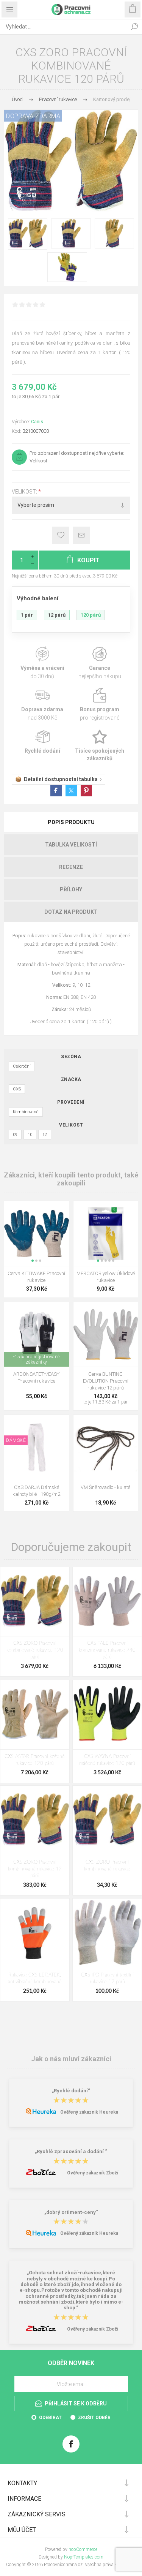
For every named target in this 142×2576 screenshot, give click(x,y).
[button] (33, 1261)
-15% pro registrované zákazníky (37, 1359)
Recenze (71, 867)
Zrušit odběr (94, 2418)
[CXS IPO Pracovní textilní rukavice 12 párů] (107, 1933)
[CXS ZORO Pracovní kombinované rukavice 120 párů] (35, 1602)
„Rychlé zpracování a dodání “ (71, 2152)
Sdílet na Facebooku (56, 791)
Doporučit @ (81, 535)
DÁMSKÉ (16, 1440)
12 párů (57, 615)
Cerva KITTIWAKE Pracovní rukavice (36, 1277)
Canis (37, 422)
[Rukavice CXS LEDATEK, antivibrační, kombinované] (35, 1933)
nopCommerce (83, 2549)
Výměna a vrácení (42, 663)
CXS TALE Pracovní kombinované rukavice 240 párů (107, 1650)
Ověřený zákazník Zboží (93, 2173)
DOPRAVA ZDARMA (33, 116)
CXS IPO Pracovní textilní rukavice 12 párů (107, 1979)
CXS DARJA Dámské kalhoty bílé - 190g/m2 (36, 1491)
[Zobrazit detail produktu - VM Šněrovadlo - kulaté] (106, 1447)
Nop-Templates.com (84, 2557)
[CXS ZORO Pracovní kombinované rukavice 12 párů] (35, 1820)
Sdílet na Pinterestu (86, 791)
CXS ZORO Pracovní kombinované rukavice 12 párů (35, 1869)
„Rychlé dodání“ (71, 2091)
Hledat (134, 27)
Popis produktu (71, 822)
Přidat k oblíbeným (61, 535)
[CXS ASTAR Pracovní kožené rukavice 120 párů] (35, 1715)
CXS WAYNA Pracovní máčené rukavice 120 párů (107, 1760)
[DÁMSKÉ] (16, 1420)
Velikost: (25, 492)
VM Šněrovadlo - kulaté (105, 1487)
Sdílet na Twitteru (71, 791)
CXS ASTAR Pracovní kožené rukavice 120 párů (35, 1760)
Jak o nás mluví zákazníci (71, 2058)
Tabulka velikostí (71, 845)
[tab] (71, 822)
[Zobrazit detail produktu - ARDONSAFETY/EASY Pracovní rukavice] (37, 1335)
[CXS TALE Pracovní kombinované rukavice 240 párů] (107, 1602)
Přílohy (71, 889)
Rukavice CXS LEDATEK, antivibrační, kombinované (35, 1979)
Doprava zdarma (42, 705)
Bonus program (100, 705)
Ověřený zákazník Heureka (89, 2112)
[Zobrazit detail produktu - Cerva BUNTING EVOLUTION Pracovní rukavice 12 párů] (106, 1335)
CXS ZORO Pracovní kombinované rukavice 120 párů (35, 1650)
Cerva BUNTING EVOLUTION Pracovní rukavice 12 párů (106, 1381)
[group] (37, 1233)
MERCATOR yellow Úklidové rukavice (106, 1277)
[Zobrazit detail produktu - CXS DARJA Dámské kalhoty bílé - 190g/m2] (37, 1447)
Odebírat (50, 2418)
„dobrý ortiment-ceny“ (71, 2212)
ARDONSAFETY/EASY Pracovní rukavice (36, 1377)
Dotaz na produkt (71, 912)
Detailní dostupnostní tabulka (61, 779)
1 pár (27, 615)
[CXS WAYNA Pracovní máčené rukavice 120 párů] (107, 1715)
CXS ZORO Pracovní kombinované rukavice (107, 1866)
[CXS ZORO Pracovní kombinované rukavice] (107, 1820)
